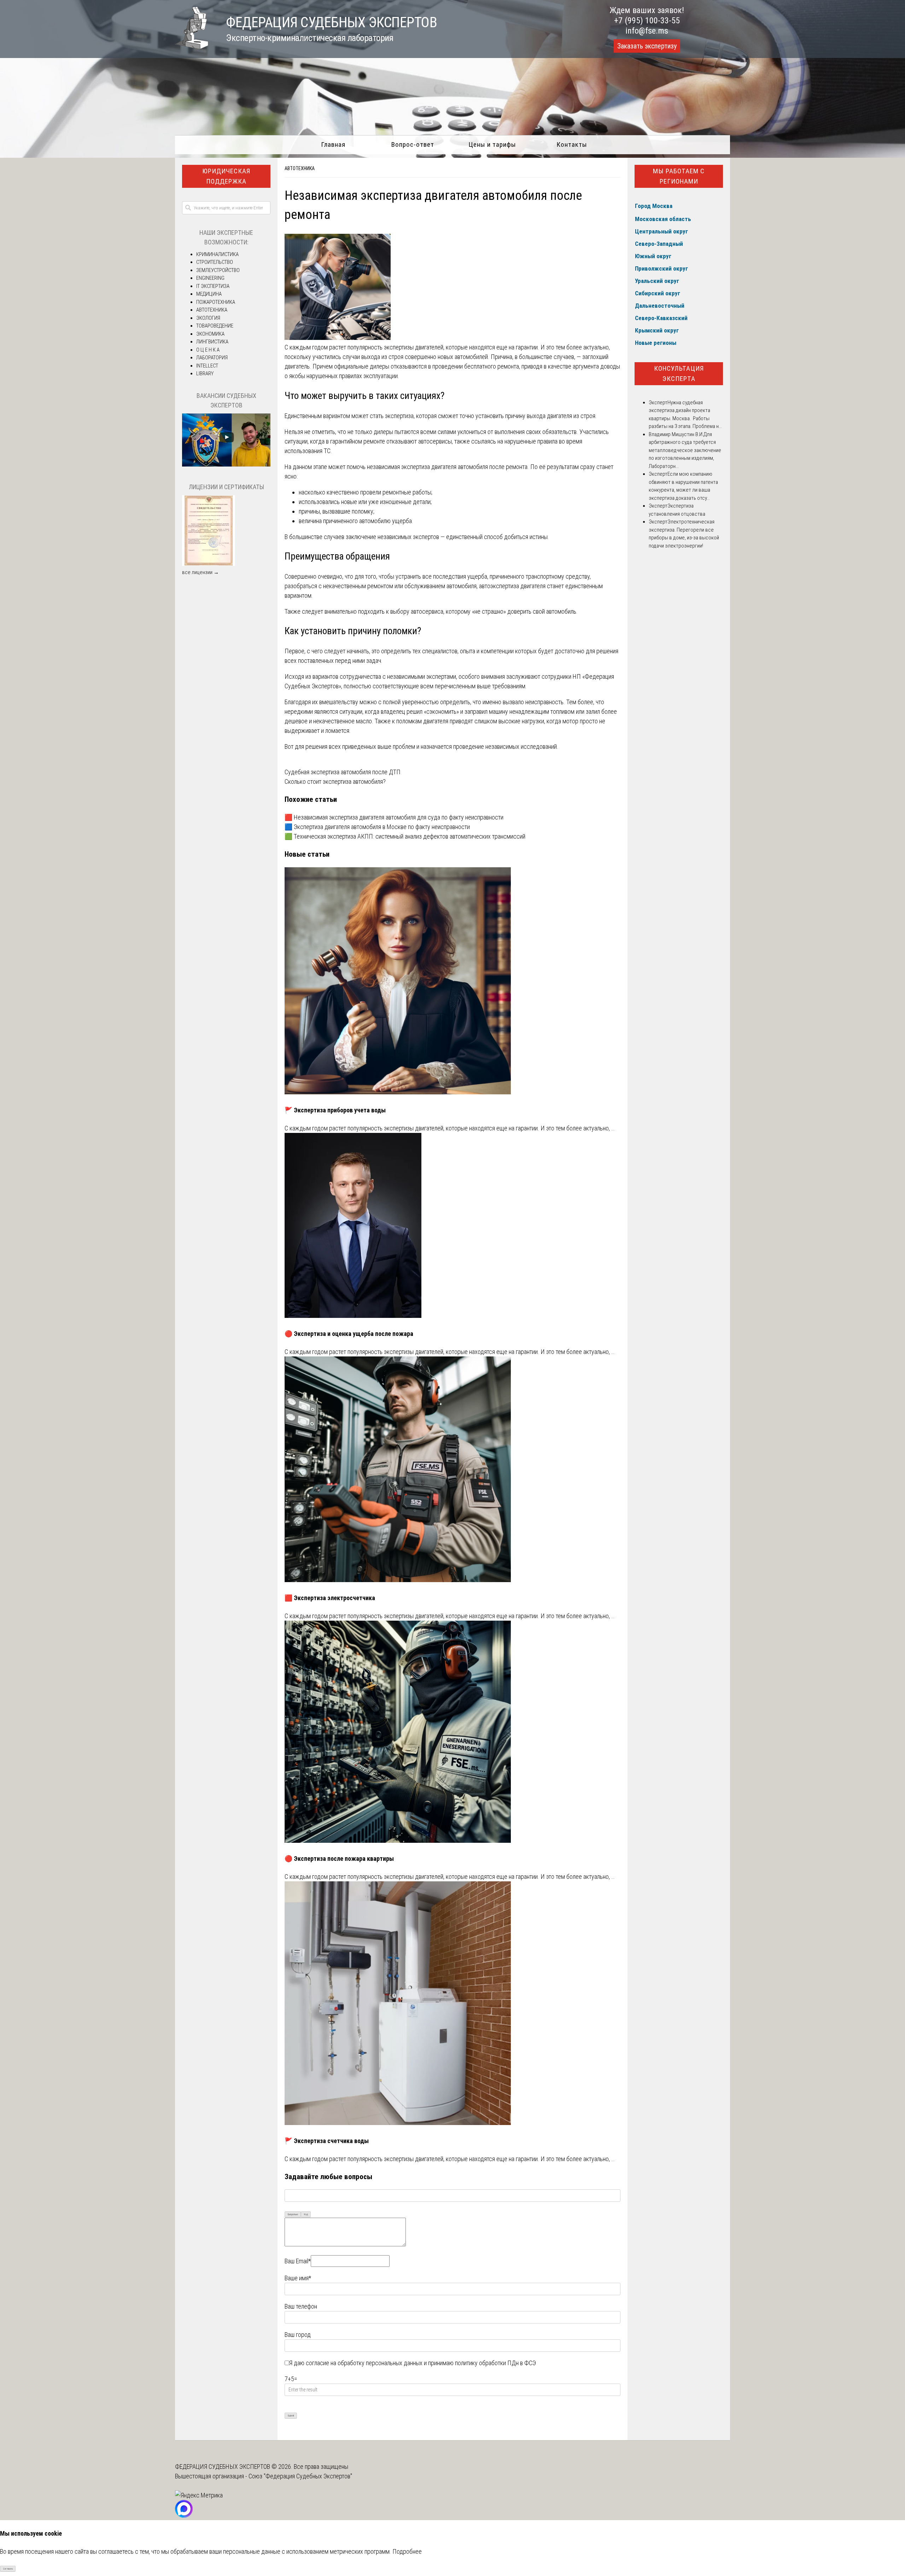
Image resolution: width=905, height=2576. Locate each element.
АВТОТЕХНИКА (300, 168)
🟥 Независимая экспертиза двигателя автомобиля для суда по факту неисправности (394, 817)
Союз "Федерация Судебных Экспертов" (300, 2476)
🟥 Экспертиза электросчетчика (330, 1598)
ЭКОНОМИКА (210, 334)
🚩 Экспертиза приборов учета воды (335, 1110)
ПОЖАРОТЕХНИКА (216, 302)
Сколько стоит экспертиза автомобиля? (335, 782)
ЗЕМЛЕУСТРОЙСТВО (218, 270)
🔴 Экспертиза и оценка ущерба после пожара (349, 1334)
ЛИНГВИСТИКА (212, 342)
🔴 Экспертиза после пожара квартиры (339, 1859)
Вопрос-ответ (413, 144)
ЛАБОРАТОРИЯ (212, 358)
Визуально (293, 2214)
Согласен (8, 2569)
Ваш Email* (298, 2261)
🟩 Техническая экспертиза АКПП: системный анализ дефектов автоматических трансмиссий (405, 836)
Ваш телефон (301, 2306)
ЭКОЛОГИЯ (208, 318)
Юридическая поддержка (226, 176)
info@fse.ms (647, 31)
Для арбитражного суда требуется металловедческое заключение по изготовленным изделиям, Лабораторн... (685, 450)
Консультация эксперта (679, 374)
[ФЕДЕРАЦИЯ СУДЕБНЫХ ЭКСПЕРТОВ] (192, 47)
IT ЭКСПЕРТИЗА (213, 286)
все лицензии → (200, 572)
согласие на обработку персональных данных (364, 2363)
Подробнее (407, 2551)
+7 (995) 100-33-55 (647, 21)
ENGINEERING (210, 278)
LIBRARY (205, 374)
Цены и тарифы (492, 144)
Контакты (572, 144)
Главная (333, 144)
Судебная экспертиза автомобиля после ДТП (343, 772)
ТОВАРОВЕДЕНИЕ (215, 326)
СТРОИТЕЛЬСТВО (215, 262)
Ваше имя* (298, 2278)
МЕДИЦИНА (209, 294)
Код (306, 2214)
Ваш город (298, 2335)
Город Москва (654, 206)
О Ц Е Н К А (208, 350)
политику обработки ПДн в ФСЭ (495, 2363)
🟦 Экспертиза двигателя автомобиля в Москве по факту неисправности (377, 827)
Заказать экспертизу (647, 46)
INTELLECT (207, 366)
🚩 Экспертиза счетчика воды (327, 2141)
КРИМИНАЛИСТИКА (217, 254)
